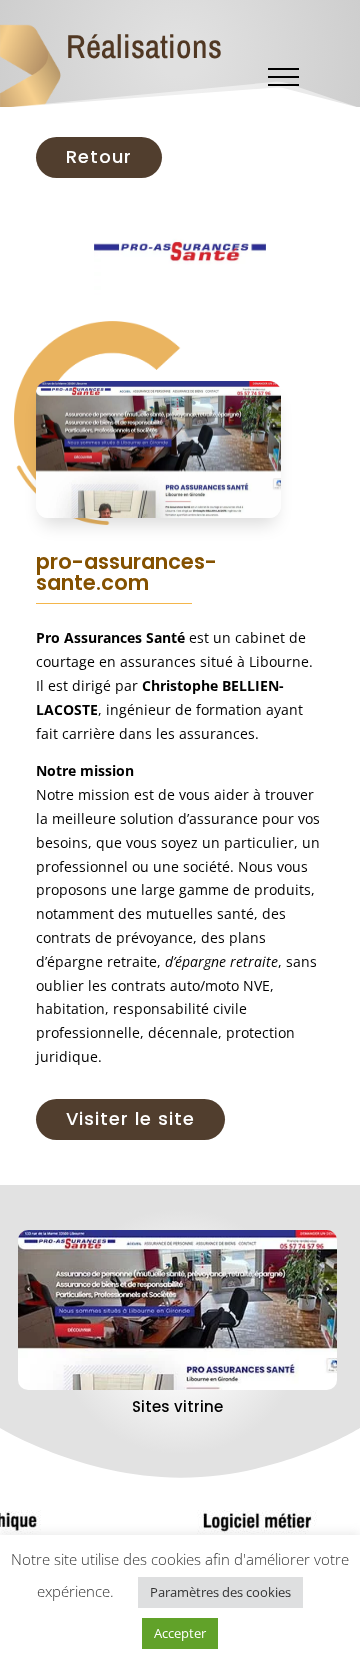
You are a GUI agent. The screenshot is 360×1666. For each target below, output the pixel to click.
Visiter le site (130, 1118)
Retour (99, 156)
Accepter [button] (180, 1633)
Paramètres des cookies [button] (220, 1592)
